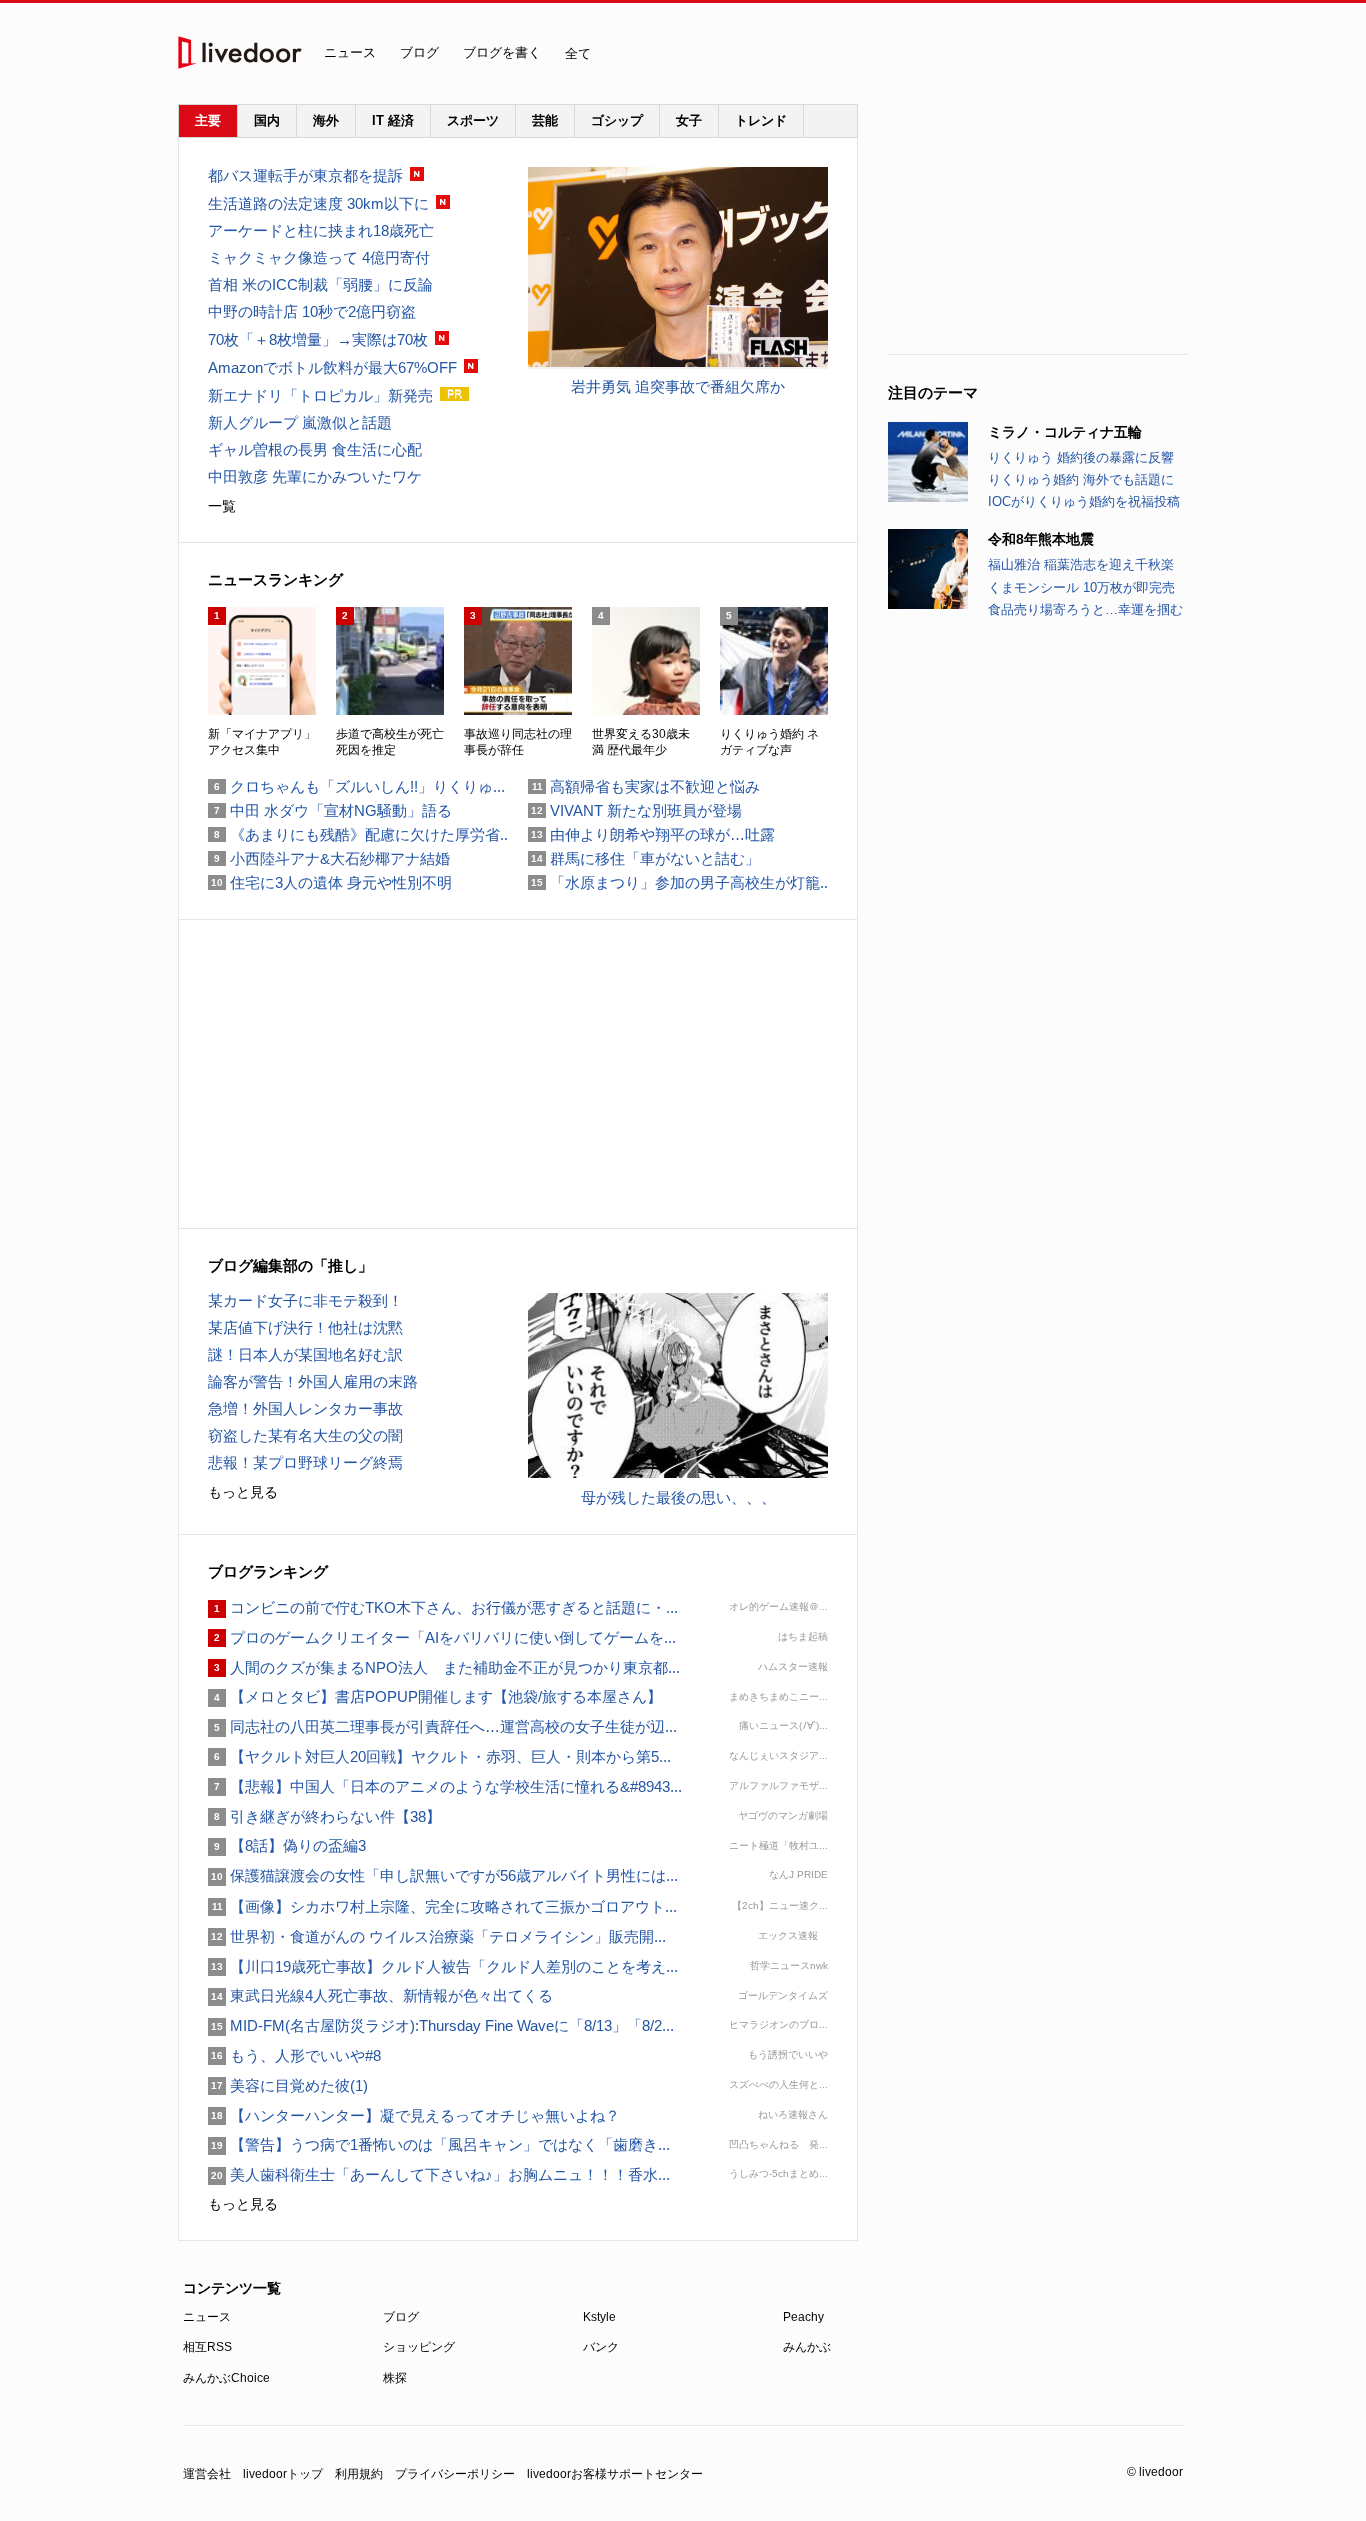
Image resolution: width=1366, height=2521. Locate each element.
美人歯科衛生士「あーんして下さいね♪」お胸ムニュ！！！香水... (439, 2174)
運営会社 (207, 2474)
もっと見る (243, 1492)
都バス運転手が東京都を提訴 (305, 175)
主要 (208, 120)
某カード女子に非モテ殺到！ (305, 1300)
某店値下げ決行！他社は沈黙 (305, 1327)
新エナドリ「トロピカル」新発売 (320, 395)
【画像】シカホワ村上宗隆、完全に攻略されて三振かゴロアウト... (442, 1906)
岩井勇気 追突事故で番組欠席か (678, 386)
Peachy (803, 2317)
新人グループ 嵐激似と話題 (300, 422)
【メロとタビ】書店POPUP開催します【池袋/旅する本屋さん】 (435, 1696)
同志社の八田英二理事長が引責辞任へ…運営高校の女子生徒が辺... (442, 1726)
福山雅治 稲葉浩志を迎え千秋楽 (1081, 564)
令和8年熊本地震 (1041, 539)
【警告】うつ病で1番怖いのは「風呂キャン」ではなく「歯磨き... (439, 2144)
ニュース (350, 52)
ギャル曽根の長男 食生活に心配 (315, 449)
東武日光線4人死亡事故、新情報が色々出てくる (380, 1995)
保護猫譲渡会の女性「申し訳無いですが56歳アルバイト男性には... (443, 1875)
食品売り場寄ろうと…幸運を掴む (1085, 609)
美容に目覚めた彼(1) (288, 2085)
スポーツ (473, 120)
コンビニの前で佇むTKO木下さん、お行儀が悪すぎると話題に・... (443, 1607)
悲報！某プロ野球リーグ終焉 (305, 1462)
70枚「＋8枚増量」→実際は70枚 (318, 339)
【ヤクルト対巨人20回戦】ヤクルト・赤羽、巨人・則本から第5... (439, 1756)
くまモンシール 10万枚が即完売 (1081, 587)
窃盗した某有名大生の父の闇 (305, 1435)
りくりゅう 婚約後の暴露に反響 (1081, 457)
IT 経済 (393, 120)
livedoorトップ (283, 2474)
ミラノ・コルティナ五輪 (1065, 432)
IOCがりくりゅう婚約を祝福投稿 (1084, 501)
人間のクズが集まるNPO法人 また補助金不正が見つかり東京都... (444, 1667)
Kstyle (599, 2317)
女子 (689, 120)
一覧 (222, 506)
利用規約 (359, 2474)
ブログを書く (502, 52)
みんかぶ (807, 2347)
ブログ (419, 52)
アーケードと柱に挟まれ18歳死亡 (321, 230)
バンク (601, 2347)
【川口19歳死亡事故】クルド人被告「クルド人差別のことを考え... (443, 1966)
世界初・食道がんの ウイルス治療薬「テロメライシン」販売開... (437, 1936)
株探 (395, 2378)
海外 (326, 120)
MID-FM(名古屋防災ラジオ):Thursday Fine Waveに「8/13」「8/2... (441, 2025)
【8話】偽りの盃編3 (287, 1845)
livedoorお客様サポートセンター (615, 2474)
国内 (267, 120)
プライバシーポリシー (455, 2474)
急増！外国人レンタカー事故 (305, 1408)
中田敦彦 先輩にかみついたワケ (315, 476)
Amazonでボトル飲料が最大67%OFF (332, 367)
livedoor (240, 52)
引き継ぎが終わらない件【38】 (324, 1816)
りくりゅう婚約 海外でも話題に (1081, 479)
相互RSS (207, 2347)
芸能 (545, 120)
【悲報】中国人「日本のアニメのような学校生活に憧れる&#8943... (445, 1786)
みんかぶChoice (226, 2378)
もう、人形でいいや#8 (294, 2055)
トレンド (761, 120)
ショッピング (419, 2347)
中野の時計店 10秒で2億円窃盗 (312, 311)
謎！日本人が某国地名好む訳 (305, 1354)
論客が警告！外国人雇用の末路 (313, 1381)
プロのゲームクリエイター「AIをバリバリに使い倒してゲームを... (442, 1637)
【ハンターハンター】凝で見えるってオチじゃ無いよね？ (414, 2115)
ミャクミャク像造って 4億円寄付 (319, 257)
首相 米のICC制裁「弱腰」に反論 (320, 284)
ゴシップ (617, 120)
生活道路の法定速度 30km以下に (318, 203)
